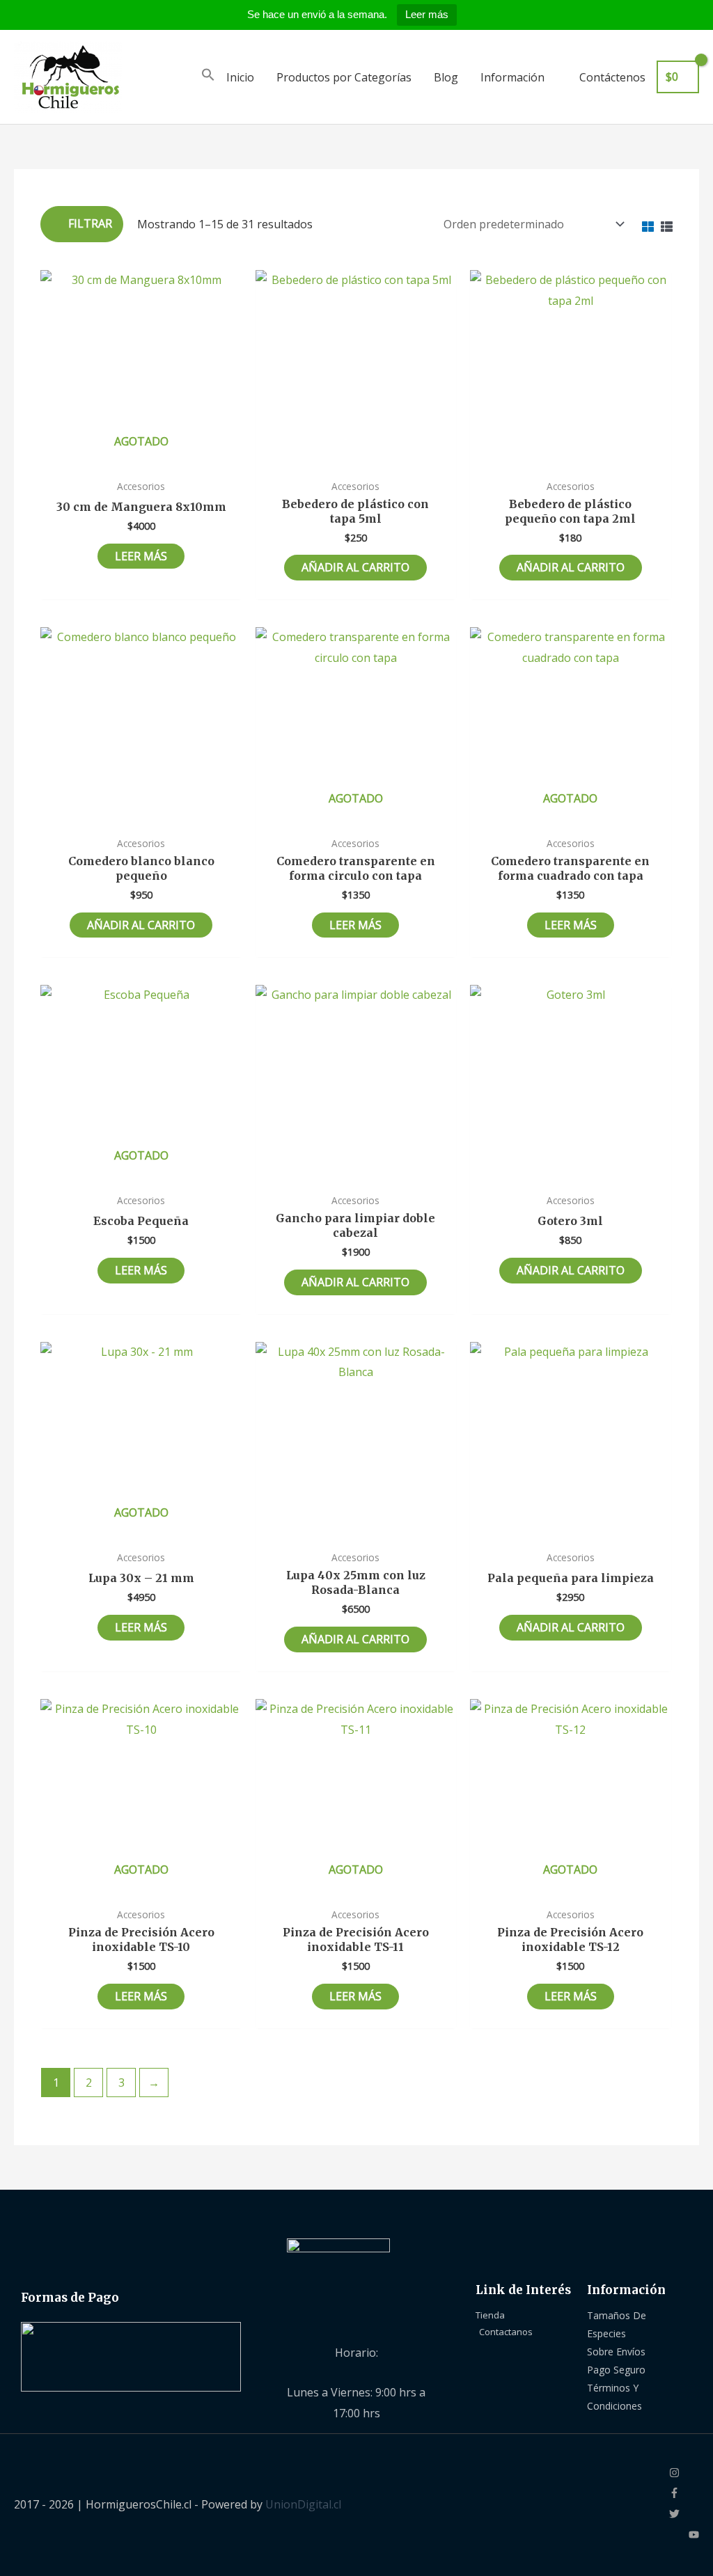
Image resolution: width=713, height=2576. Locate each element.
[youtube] (694, 2536)
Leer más (427, 14)
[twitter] (684, 2515)
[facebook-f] (684, 2494)
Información (512, 77)
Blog (446, 77)
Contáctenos (612, 77)
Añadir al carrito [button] (355, 567)
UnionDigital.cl (303, 2504)
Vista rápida (141, 459)
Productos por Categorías (344, 77)
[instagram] (684, 2474)
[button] (208, 77)
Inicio (240, 77)
